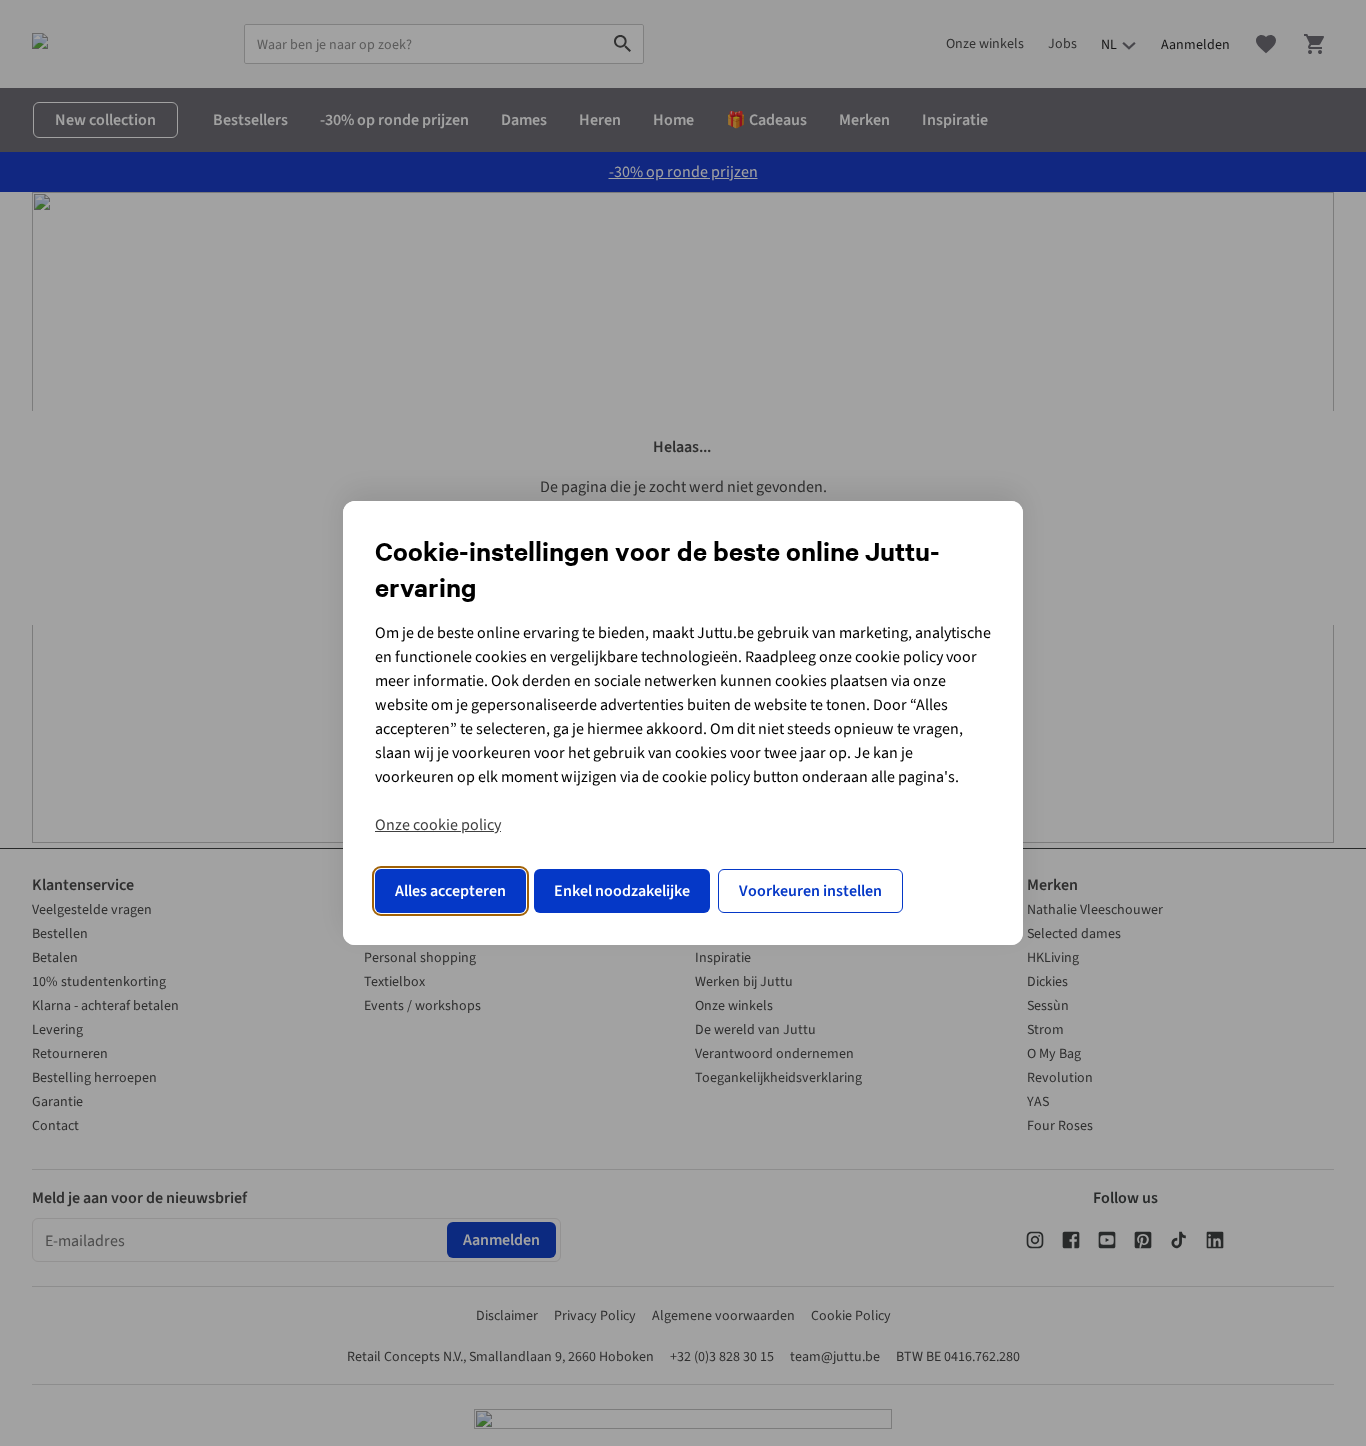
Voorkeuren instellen (810, 891)
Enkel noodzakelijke (622, 891)
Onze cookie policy (438, 825)
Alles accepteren (450, 891)
